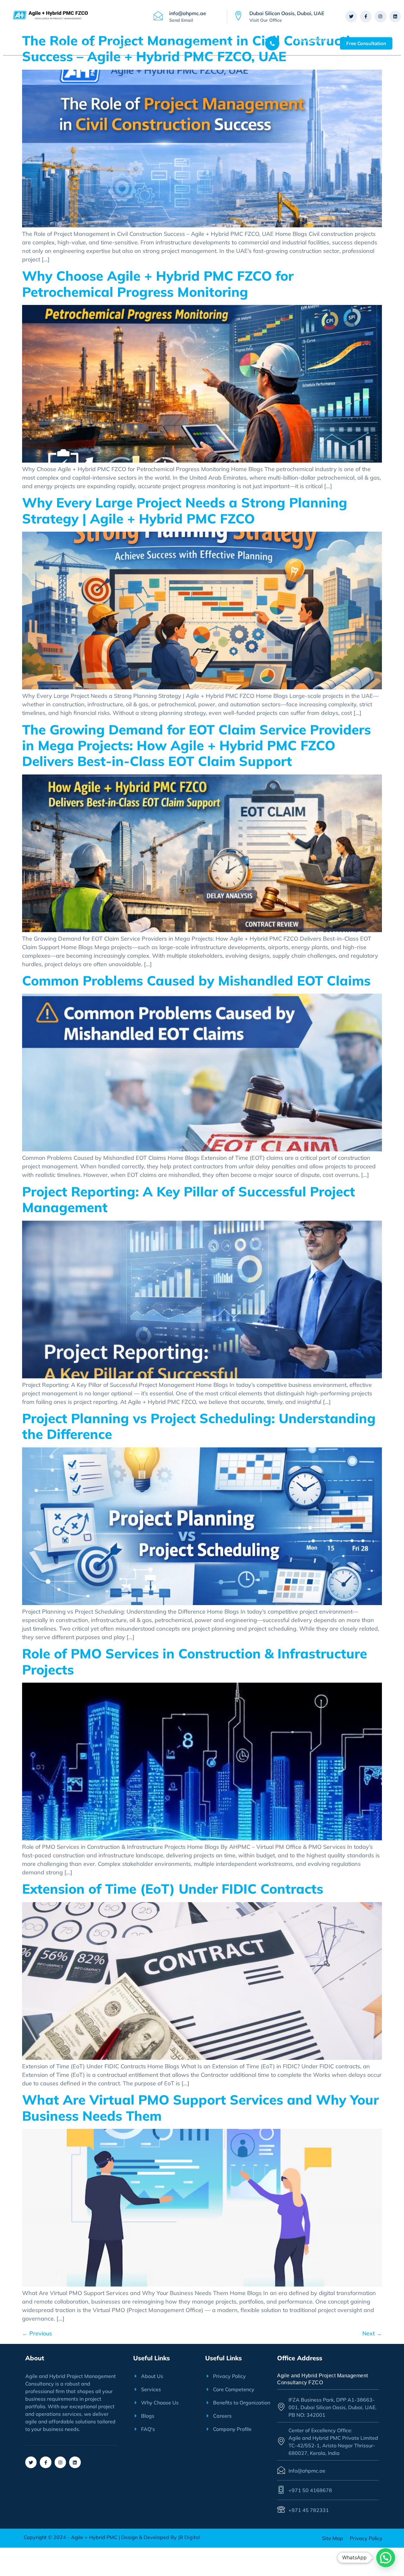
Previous (37, 2333)
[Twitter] (351, 16)
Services (113, 45)
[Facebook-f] (366, 16)
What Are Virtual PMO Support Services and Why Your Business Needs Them (200, 2108)
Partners (146, 45)
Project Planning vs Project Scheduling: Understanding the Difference (199, 1426)
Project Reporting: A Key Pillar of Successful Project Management (189, 1199)
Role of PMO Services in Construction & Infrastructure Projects (195, 1661)
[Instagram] (380, 16)
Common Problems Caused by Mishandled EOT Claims (196, 981)
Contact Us (225, 45)
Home (60, 45)
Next (372, 2333)
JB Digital (188, 2537)
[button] (386, 2558)
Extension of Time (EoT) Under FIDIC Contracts (173, 1889)
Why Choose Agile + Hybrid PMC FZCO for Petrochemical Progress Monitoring (158, 284)
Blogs (198, 45)
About (83, 45)
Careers (174, 45)
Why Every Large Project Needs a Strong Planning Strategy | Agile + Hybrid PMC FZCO (185, 510)
